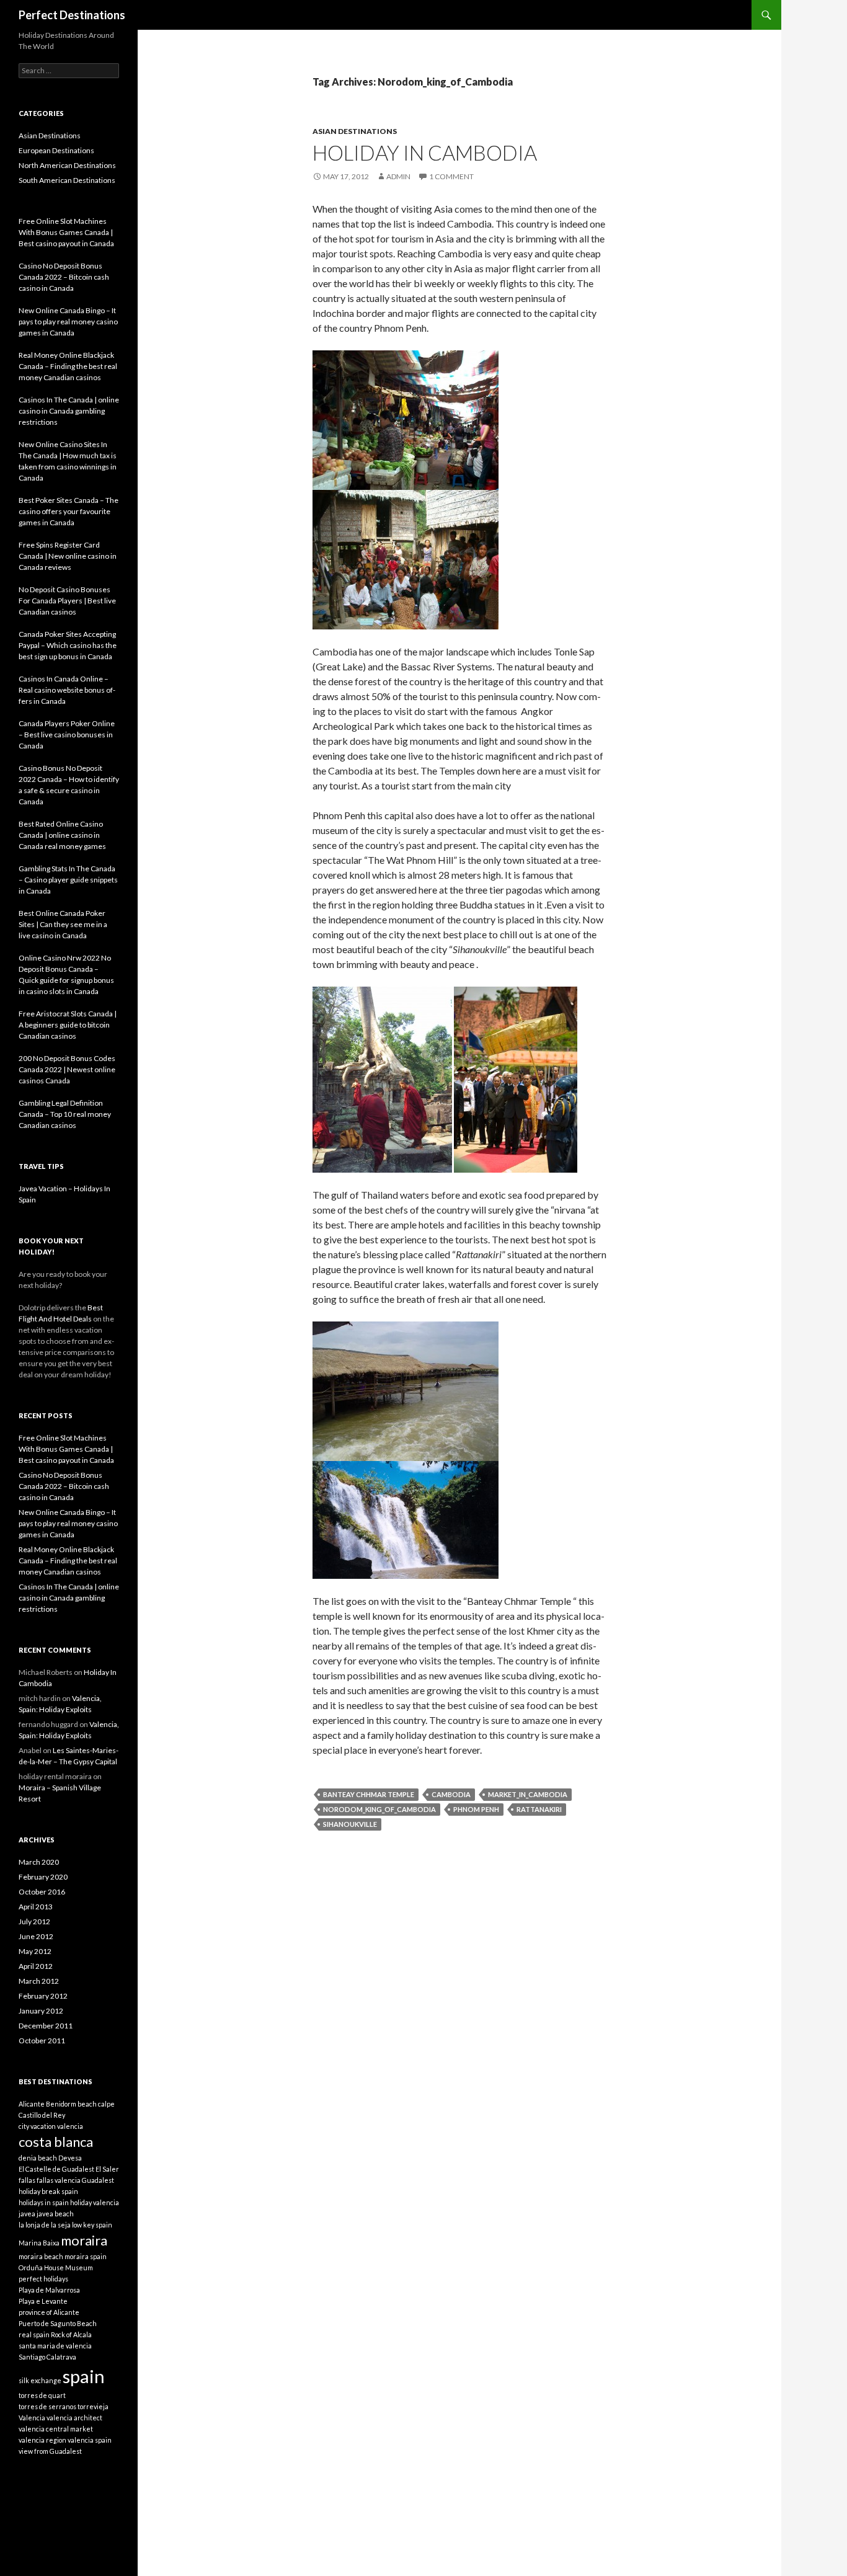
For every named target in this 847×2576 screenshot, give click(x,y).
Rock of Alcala (71, 2334)
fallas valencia (59, 2180)
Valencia (32, 2418)
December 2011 (46, 2026)
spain (84, 2376)
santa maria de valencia (55, 2346)
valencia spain (90, 2440)
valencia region (42, 2440)
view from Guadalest (50, 2451)
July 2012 (34, 1921)
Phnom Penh (476, 1809)
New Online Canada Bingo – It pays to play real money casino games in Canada (68, 1523)
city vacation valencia (51, 2126)
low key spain (92, 2225)
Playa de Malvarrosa (49, 2290)
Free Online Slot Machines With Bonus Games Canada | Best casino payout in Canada (66, 1449)
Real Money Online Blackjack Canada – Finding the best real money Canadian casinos (68, 1561)
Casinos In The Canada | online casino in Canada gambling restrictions (69, 1598)
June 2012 (36, 1936)
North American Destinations (67, 165)
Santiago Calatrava (47, 2357)
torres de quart (42, 2395)
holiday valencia (95, 2202)
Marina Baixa (39, 2243)
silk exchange (40, 2380)
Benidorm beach (71, 2104)
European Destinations (56, 150)
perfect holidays (43, 2279)
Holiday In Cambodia (425, 153)
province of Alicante (49, 2312)
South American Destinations (67, 180)
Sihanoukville (350, 1824)
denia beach (38, 2158)
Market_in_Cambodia (528, 1794)
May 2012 (35, 1951)
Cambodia (451, 1794)
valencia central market (56, 2429)
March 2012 (39, 1981)
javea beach (55, 2214)
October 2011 (42, 2041)
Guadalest (98, 2180)
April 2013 (36, 1907)
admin (398, 176)
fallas (27, 2180)
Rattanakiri (539, 1809)
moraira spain (86, 2256)
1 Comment (451, 176)
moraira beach (41, 2256)
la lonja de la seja (45, 2225)
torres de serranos (47, 2406)
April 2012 (36, 1966)
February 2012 (43, 1996)
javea (27, 2214)
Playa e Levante (43, 2301)
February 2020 (43, 1877)
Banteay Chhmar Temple (369, 1794)
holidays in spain (44, 2202)
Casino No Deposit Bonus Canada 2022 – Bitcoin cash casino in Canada (64, 1486)
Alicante (32, 2104)
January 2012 (41, 2011)
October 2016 (42, 1892)
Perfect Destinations (72, 15)
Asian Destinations (355, 131)
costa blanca (56, 2142)
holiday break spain (48, 2191)
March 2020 (39, 1862)
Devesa (70, 2158)
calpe (106, 2104)
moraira (84, 2240)
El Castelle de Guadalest (56, 2169)
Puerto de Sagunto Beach (58, 2323)
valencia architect (74, 2418)
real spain (34, 2334)
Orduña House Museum (56, 2267)
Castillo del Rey (42, 2115)
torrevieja (93, 2406)
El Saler (107, 2169)
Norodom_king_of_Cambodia (379, 1809)
